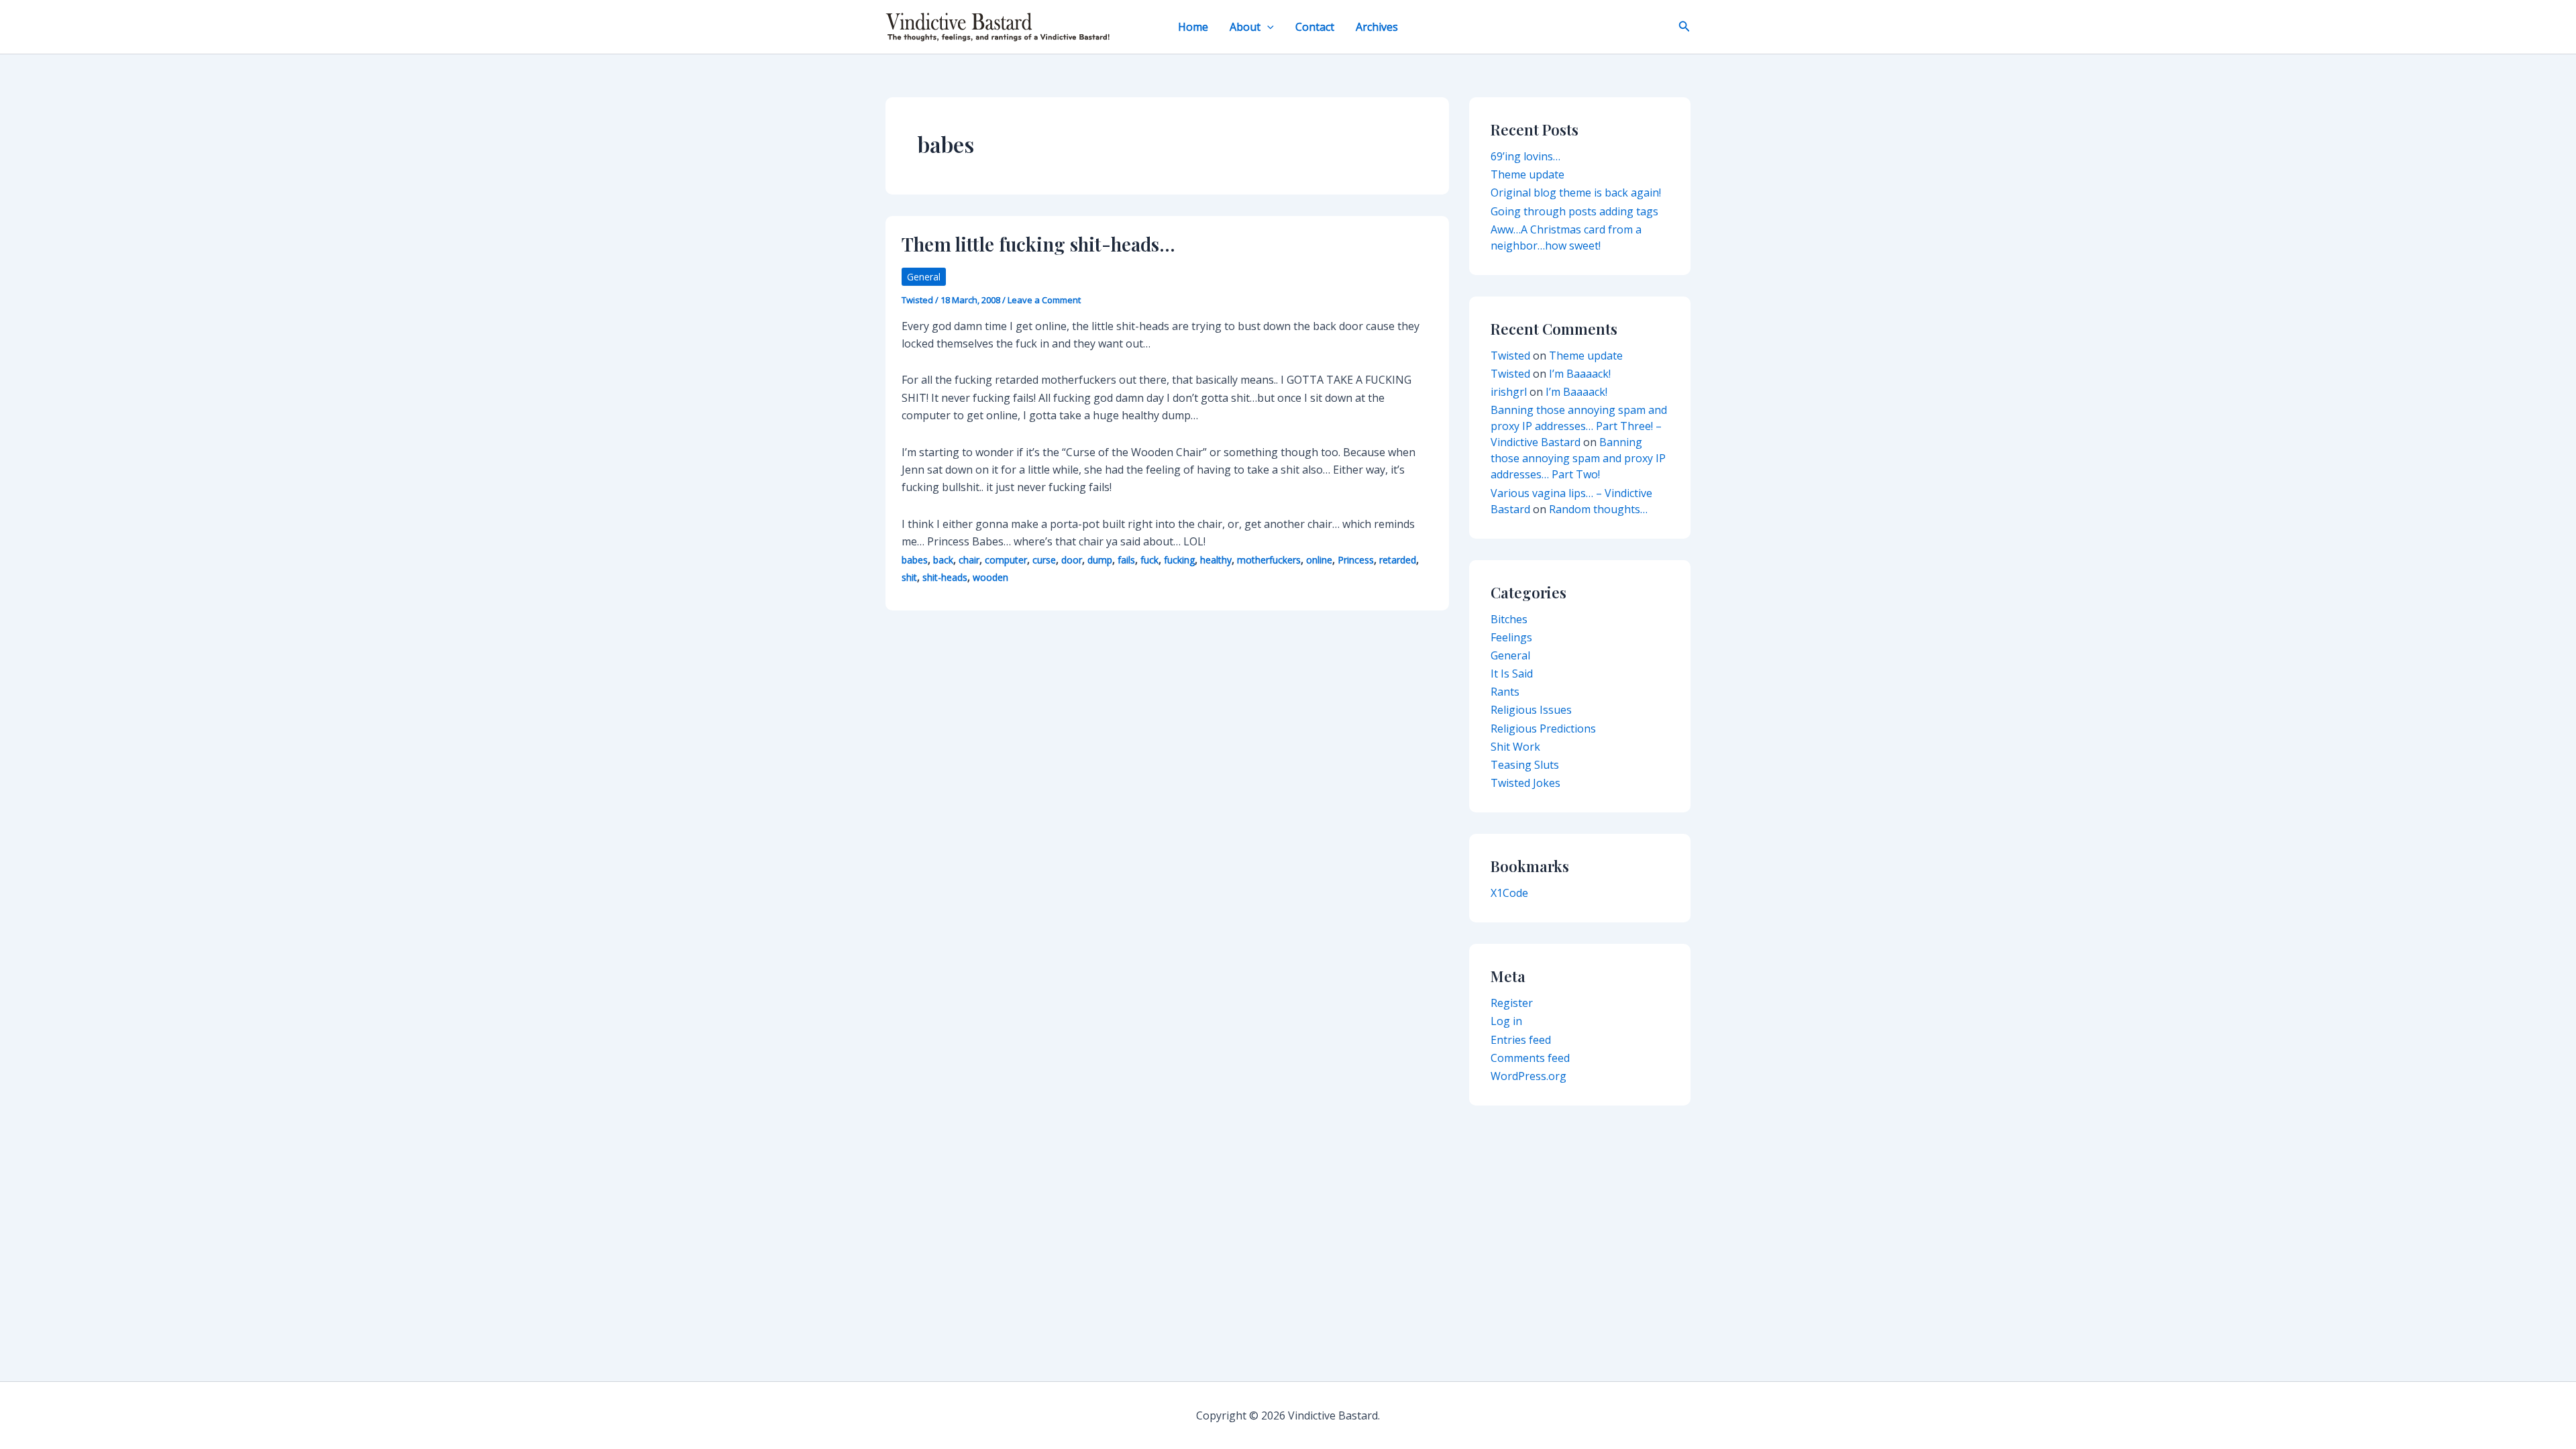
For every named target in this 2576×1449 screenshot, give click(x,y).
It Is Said (1512, 674)
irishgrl (1509, 392)
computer (1006, 560)
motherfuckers (1269, 560)
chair (969, 560)
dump (1100, 560)
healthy (1216, 560)
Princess (1356, 560)
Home (1193, 27)
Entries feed (1521, 1040)
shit (909, 577)
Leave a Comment (1044, 300)
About (1245, 27)
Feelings (1511, 637)
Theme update (1527, 174)
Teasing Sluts (1525, 765)
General (924, 277)
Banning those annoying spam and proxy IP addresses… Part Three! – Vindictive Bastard (1579, 426)
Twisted (1510, 356)
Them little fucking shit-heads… (1038, 244)
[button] (1267, 27)
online (1319, 560)
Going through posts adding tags (1574, 211)
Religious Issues (1531, 710)
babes (915, 560)
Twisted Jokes (1525, 783)
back (943, 560)
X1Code (1509, 893)
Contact (1315, 27)
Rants (1505, 692)
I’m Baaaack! (1580, 374)
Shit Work (1515, 747)
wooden (990, 577)
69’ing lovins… (1525, 156)
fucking (1179, 560)
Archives (1377, 27)
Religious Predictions (1543, 729)
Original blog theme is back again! (1576, 193)
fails (1126, 560)
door (1072, 560)
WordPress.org (1528, 1076)
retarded (1398, 560)
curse (1044, 560)
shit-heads (945, 577)
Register (1512, 1003)
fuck (1149, 560)
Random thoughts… (1598, 509)
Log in (1506, 1021)
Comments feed (1530, 1058)
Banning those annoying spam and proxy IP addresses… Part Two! (1578, 458)
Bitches (1509, 619)
